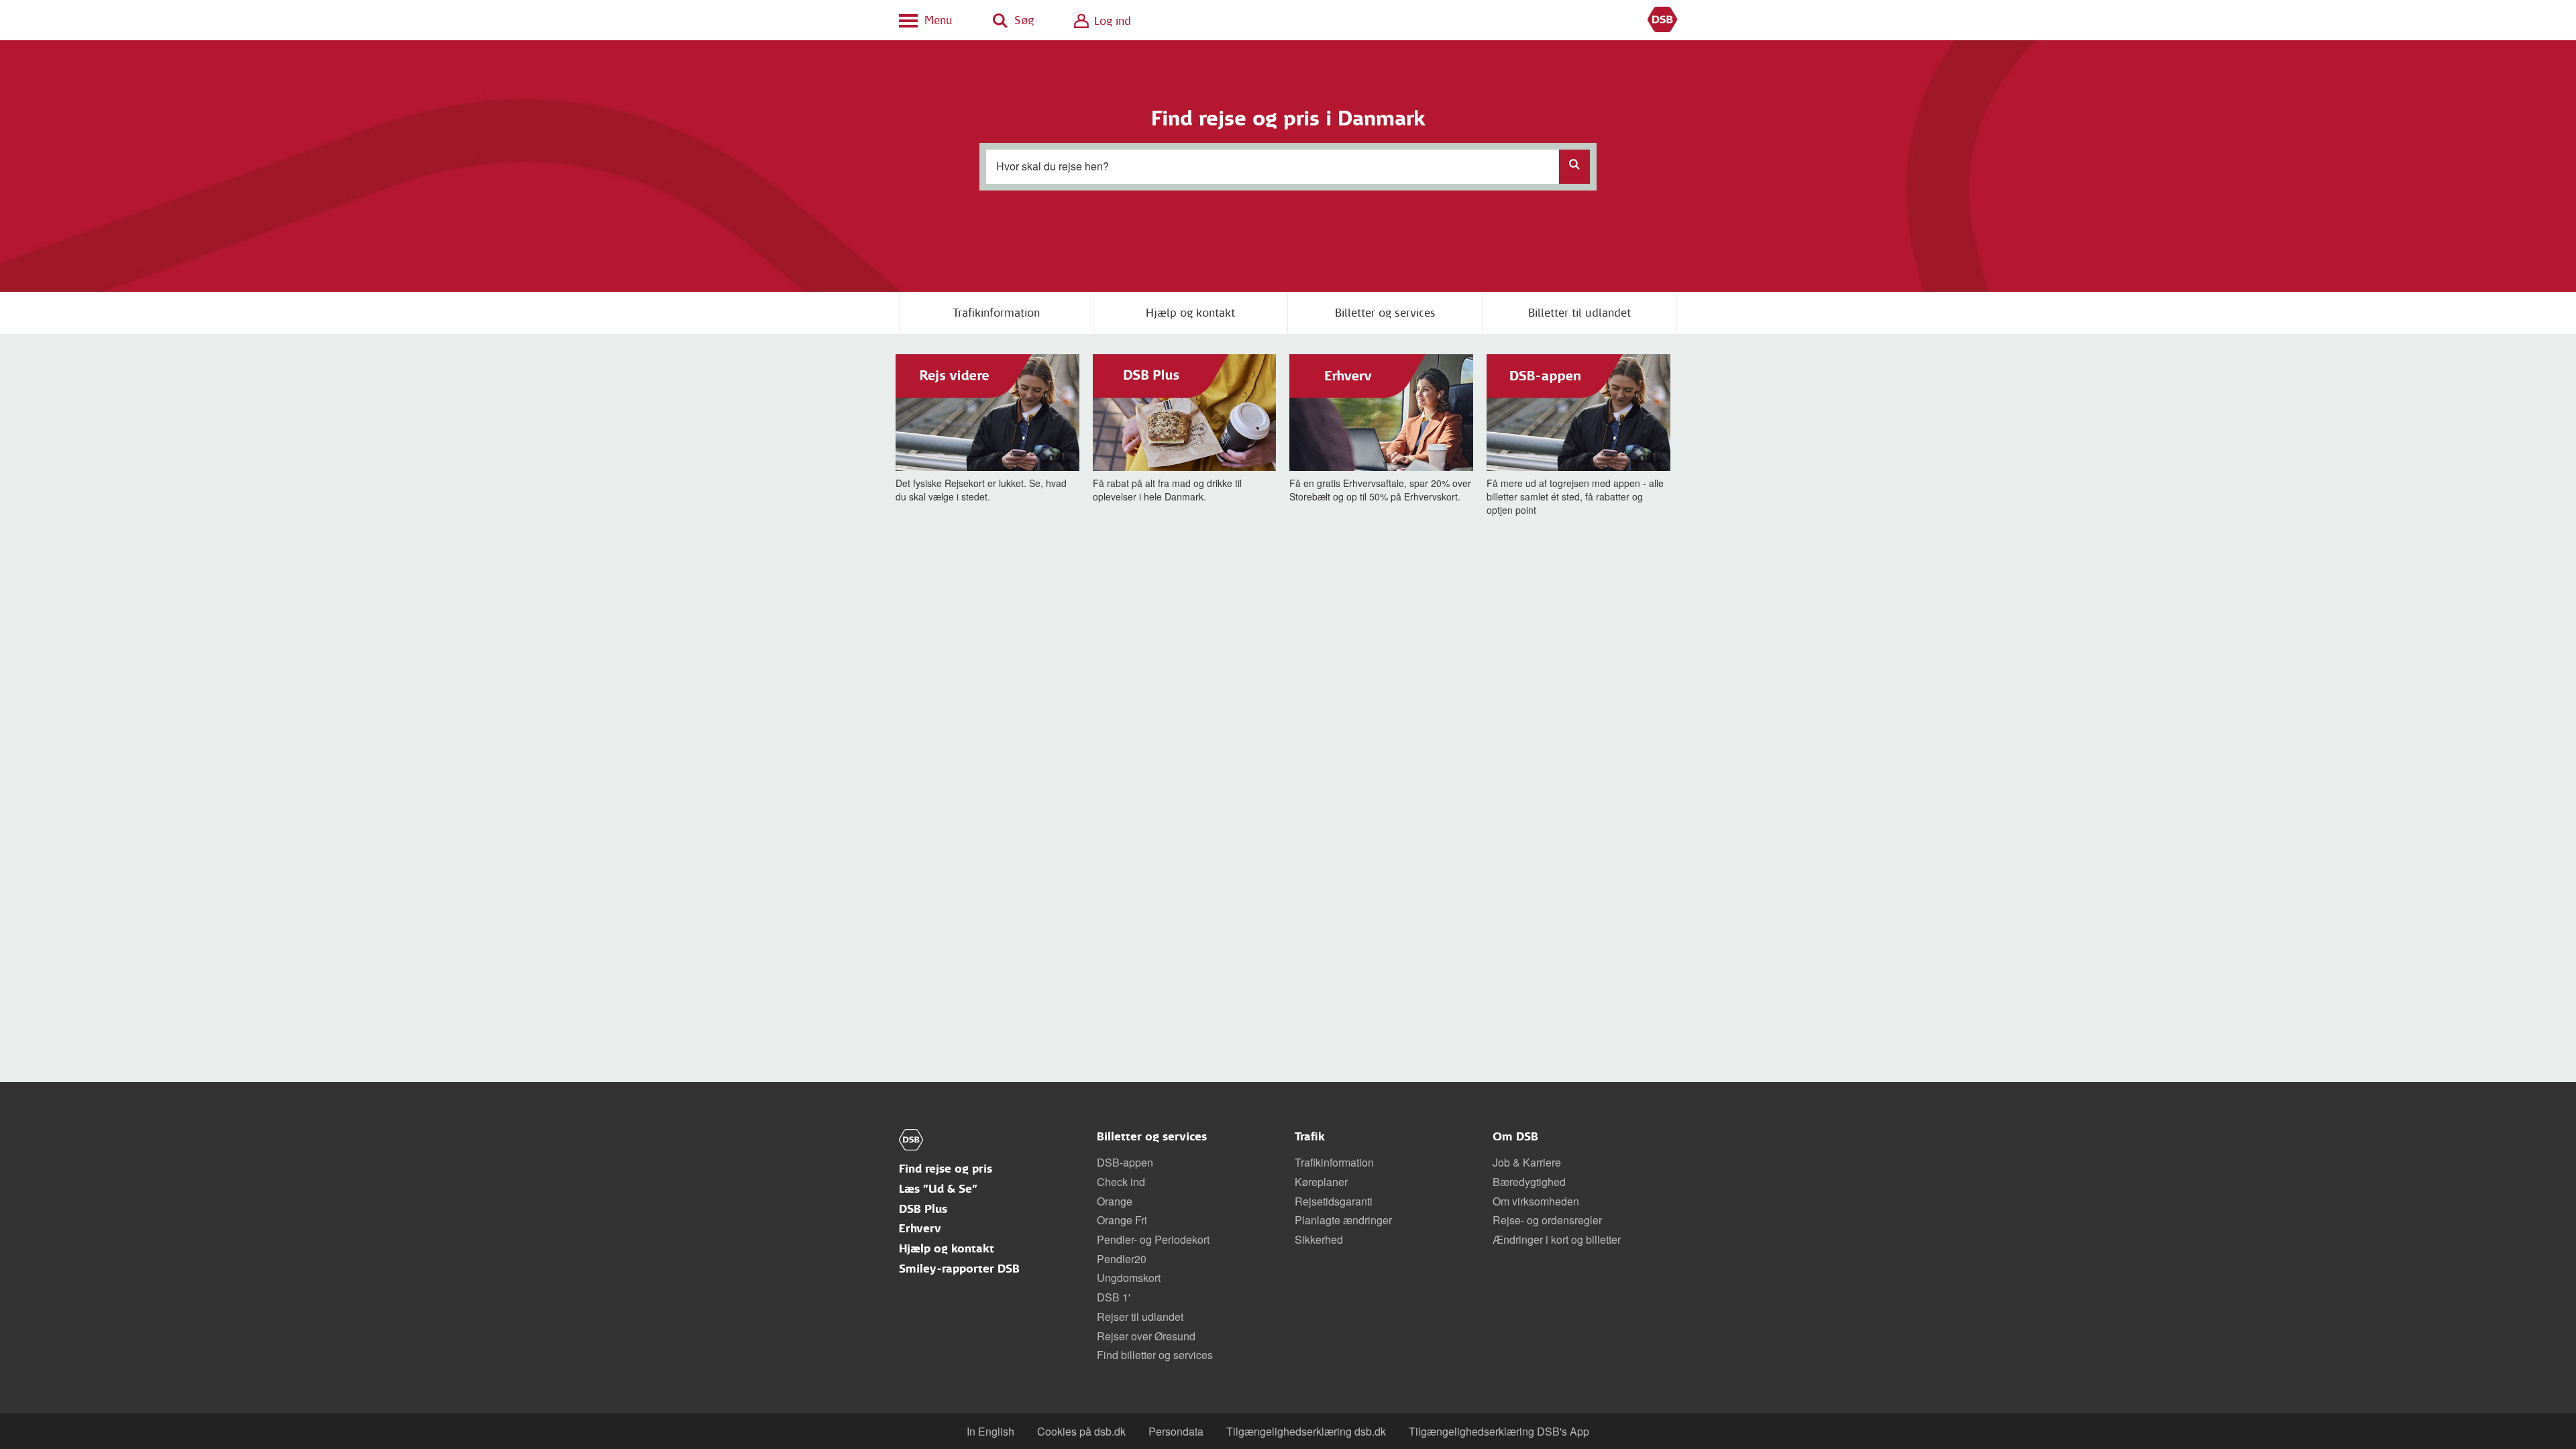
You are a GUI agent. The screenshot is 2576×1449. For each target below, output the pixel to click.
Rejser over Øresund (1146, 1336)
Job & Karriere (1527, 1162)
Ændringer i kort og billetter (1557, 1239)
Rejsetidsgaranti (1334, 1201)
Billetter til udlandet (1579, 313)
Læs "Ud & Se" (938, 1189)
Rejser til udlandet (1140, 1317)
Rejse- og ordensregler (1547, 1220)
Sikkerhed (1319, 1239)
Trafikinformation (996, 313)
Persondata (1176, 1431)
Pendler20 (1122, 1259)
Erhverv (920, 1229)
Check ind (1121, 1182)
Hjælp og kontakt (1190, 313)
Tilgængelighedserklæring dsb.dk (1306, 1431)
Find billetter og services (1155, 1355)
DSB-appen (1125, 1162)
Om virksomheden (1536, 1201)
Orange (1115, 1201)
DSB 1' (1114, 1297)
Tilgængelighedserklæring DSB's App (1499, 1431)
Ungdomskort (1129, 1278)
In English (990, 1431)
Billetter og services (1385, 313)
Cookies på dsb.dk (1081, 1431)
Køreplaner (1321, 1182)
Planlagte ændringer (1343, 1220)
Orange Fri (1122, 1220)
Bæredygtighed (1529, 1182)
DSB (1662, 20)
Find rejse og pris (946, 1169)
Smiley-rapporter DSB (959, 1269)
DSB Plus (923, 1209)
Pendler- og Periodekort (1153, 1239)
